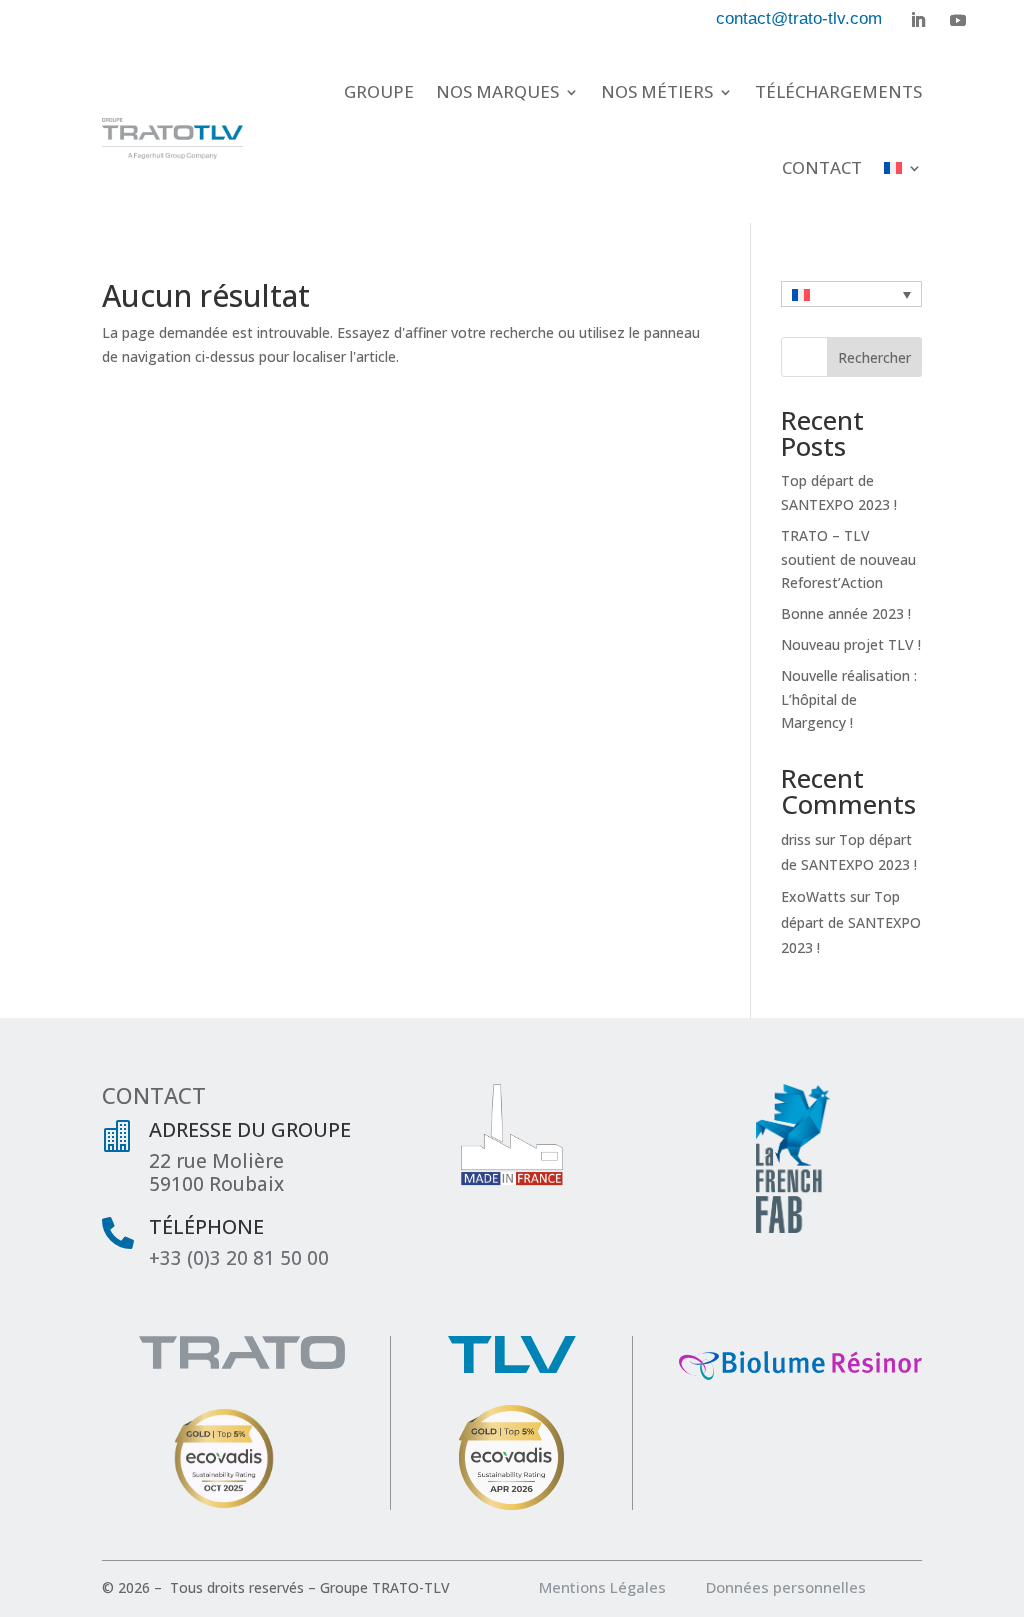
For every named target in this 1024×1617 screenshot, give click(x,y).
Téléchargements (838, 91)
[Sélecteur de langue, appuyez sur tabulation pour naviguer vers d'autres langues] (851, 294)
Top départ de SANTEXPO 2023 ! (851, 921)
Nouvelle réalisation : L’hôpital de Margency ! (849, 699)
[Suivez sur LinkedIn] (918, 20)
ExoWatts (813, 896)
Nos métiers (657, 91)
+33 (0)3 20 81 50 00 (239, 1258)
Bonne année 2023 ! (846, 613)
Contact (822, 167)
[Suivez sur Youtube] (958, 20)
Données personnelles (786, 1587)
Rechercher (874, 357)
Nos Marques (497, 91)
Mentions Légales (620, 1587)
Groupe (379, 91)
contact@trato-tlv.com (799, 18)
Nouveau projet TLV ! (851, 644)
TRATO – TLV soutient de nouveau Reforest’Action (848, 559)
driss (796, 839)
